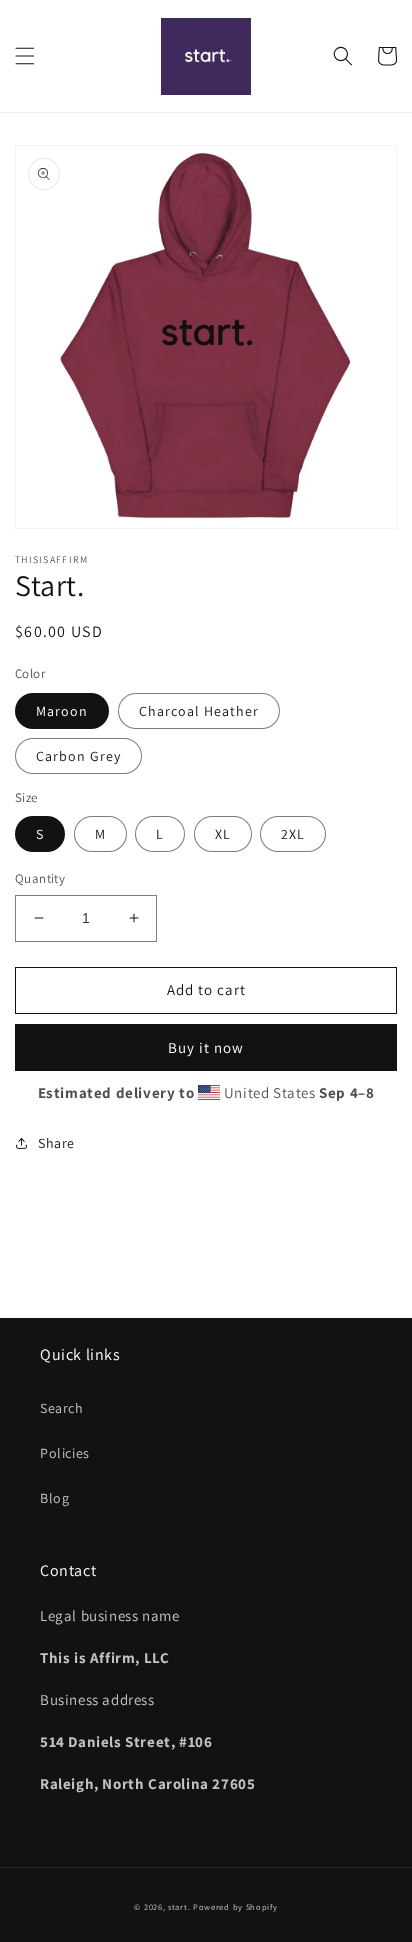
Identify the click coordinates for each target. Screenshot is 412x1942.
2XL (293, 834)
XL (223, 834)
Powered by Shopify (235, 1906)
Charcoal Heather (199, 711)
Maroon (62, 711)
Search (62, 1408)
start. (179, 1906)
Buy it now (206, 1047)
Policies (65, 1453)
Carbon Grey (78, 756)
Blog (54, 1498)
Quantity (40, 878)
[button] (25, 56)
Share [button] (56, 1143)
